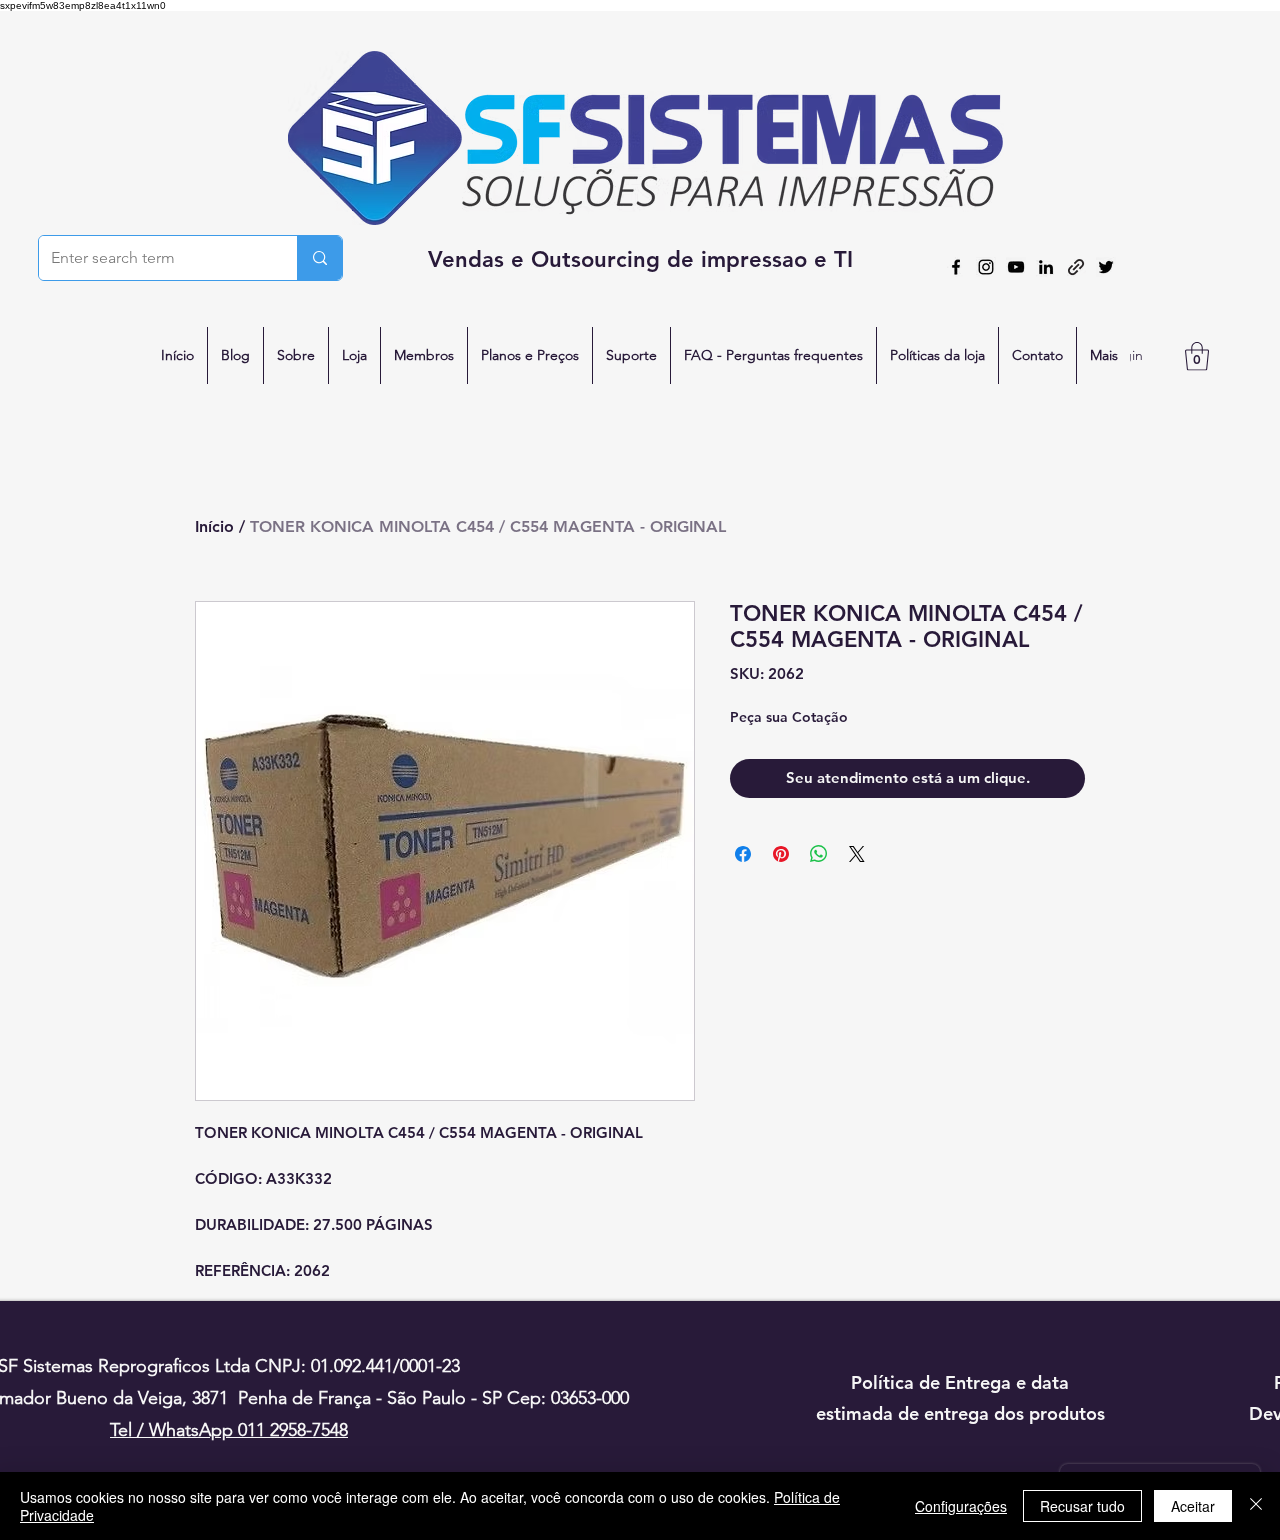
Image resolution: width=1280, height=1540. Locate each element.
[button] (1197, 356)
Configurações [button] (961, 1506)
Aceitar (1193, 1506)
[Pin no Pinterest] (781, 854)
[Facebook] (956, 267)
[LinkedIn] (1046, 267)
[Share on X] (857, 854)
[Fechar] (1256, 1506)
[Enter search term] (319, 258)
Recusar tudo (1082, 1506)
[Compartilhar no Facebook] (743, 854)
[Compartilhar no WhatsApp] (819, 854)
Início (214, 526)
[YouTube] (1016, 267)
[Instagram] (986, 267)
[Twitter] (1106, 267)
